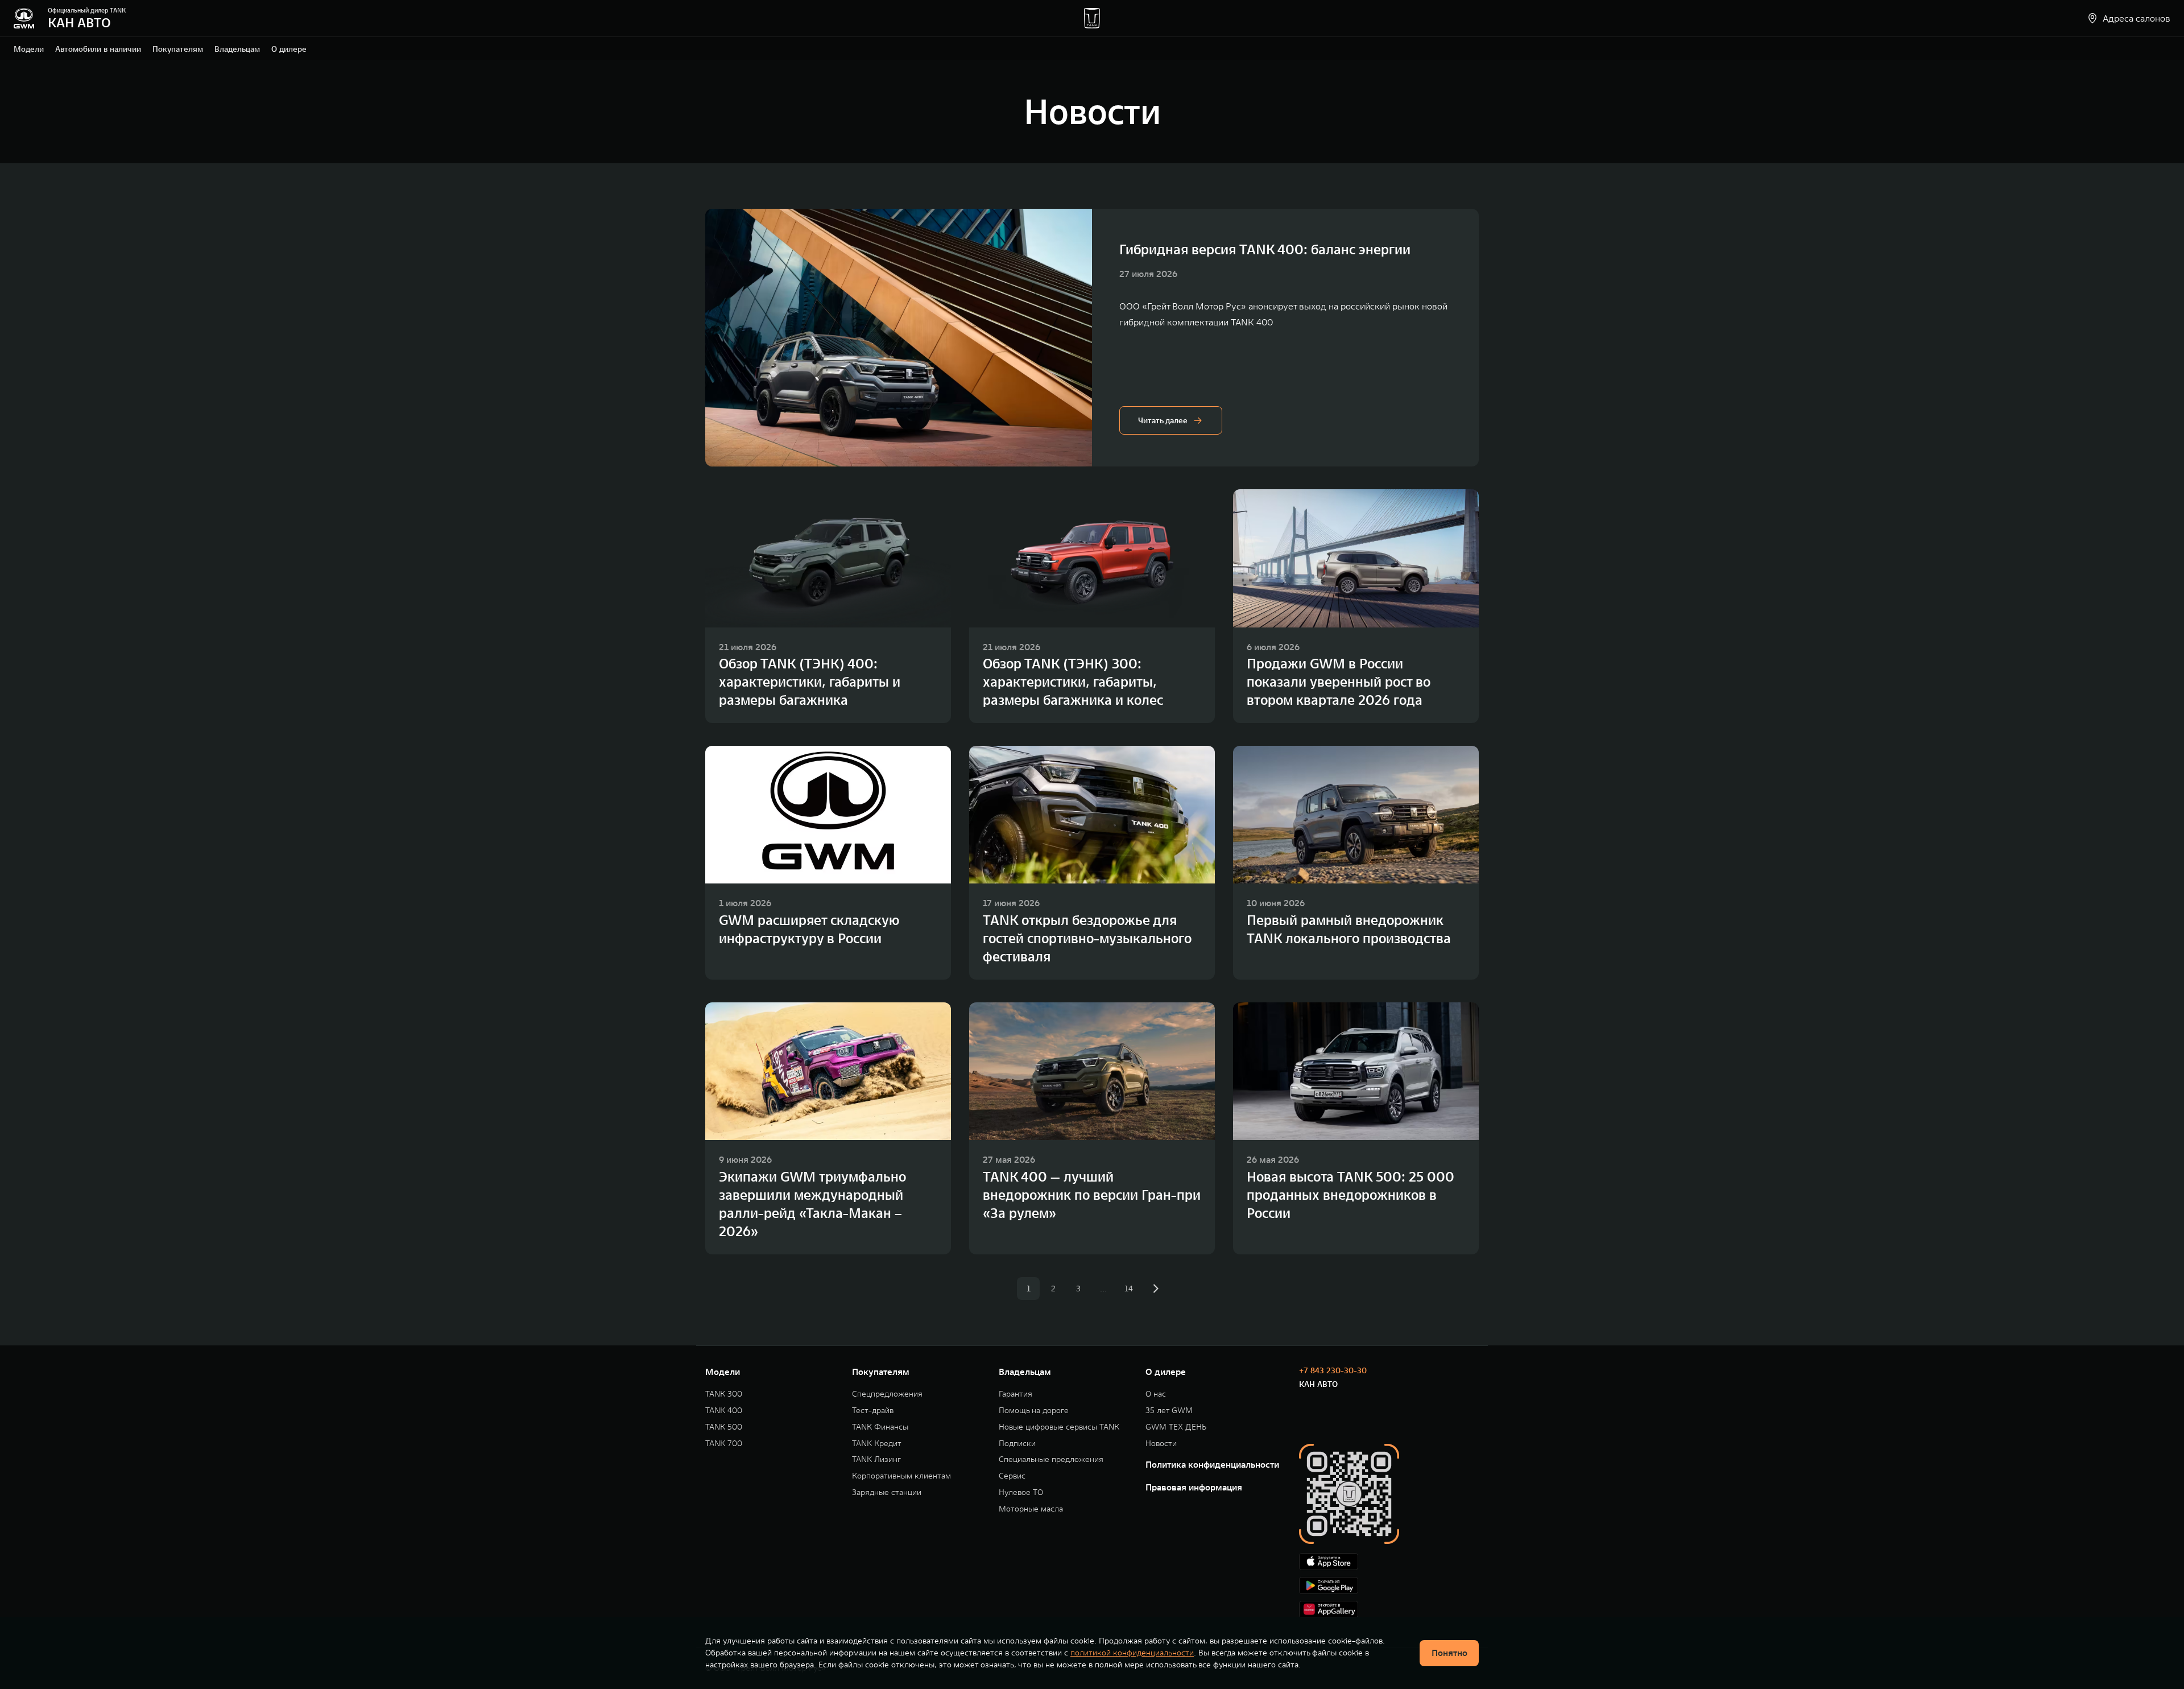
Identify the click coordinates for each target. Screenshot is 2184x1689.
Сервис (1012, 1476)
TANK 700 (724, 1444)
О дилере (289, 49)
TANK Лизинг (876, 1459)
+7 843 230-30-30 (1333, 1370)
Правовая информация (1194, 1487)
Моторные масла (1031, 1509)
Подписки (1017, 1444)
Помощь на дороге (1034, 1411)
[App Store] (1389, 1562)
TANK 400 (724, 1411)
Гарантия (1016, 1394)
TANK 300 (724, 1394)
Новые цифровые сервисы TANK (1059, 1427)
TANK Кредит (877, 1444)
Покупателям (178, 49)
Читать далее (1163, 420)
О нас (1156, 1394)
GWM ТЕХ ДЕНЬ (1176, 1427)
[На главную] (24, 18)
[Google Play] (1389, 1585)
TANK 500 (724, 1427)
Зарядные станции (887, 1492)
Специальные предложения (1051, 1459)
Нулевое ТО (1021, 1492)
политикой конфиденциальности (1132, 1653)
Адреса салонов (2137, 18)
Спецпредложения (887, 1394)
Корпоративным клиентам (901, 1476)
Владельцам (237, 49)
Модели (29, 49)
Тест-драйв (873, 1411)
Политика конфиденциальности (1212, 1464)
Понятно (1449, 1653)
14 (1129, 1289)
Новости (1161, 1444)
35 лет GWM (1169, 1411)
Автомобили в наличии (98, 49)
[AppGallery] (1389, 1609)
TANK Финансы (880, 1427)
